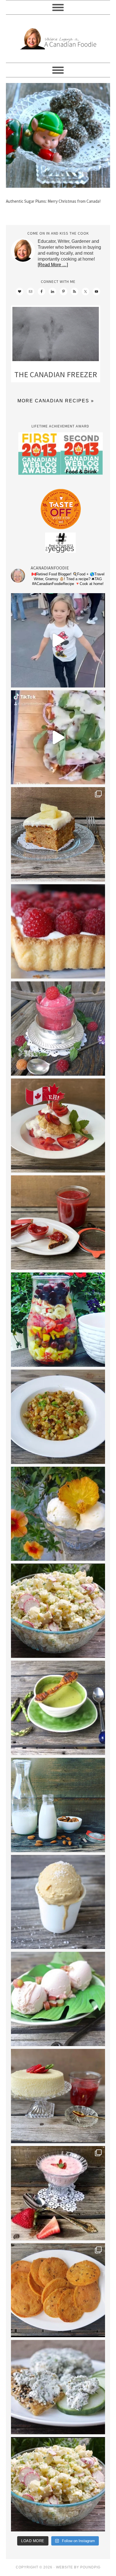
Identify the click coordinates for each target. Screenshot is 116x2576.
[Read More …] (53, 265)
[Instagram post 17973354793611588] (58, 737)
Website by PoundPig (78, 2567)
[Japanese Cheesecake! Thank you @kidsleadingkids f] (58, 2096)
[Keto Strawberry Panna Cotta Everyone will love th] (58, 2193)
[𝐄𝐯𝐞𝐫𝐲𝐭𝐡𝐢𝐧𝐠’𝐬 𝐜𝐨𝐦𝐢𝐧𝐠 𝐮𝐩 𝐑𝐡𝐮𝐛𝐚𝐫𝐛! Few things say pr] (58, 1999)
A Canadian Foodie (58, 39)
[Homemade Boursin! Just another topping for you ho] (58, 2387)
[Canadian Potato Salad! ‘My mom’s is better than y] (58, 2484)
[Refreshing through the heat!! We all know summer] (58, 1320)
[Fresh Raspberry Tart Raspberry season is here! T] (58, 931)
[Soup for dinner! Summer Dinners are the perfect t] (58, 1708)
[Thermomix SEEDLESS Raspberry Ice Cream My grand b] (58, 1029)
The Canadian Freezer (56, 374)
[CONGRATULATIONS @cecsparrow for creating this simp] (58, 834)
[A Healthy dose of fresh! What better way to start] (58, 1805)
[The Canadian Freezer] (56, 335)
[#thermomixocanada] (58, 1126)
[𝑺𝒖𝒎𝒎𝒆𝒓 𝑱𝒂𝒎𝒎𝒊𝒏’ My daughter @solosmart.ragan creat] (58, 1222)
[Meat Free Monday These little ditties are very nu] (58, 2290)
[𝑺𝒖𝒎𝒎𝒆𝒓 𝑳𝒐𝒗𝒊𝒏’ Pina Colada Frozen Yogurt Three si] (58, 1514)
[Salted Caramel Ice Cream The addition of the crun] (58, 1902)
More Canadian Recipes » (56, 401)
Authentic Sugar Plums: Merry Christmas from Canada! (53, 201)
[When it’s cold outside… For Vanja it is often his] (58, 1417)
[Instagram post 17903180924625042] (58, 640)
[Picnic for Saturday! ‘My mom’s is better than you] (58, 1611)
